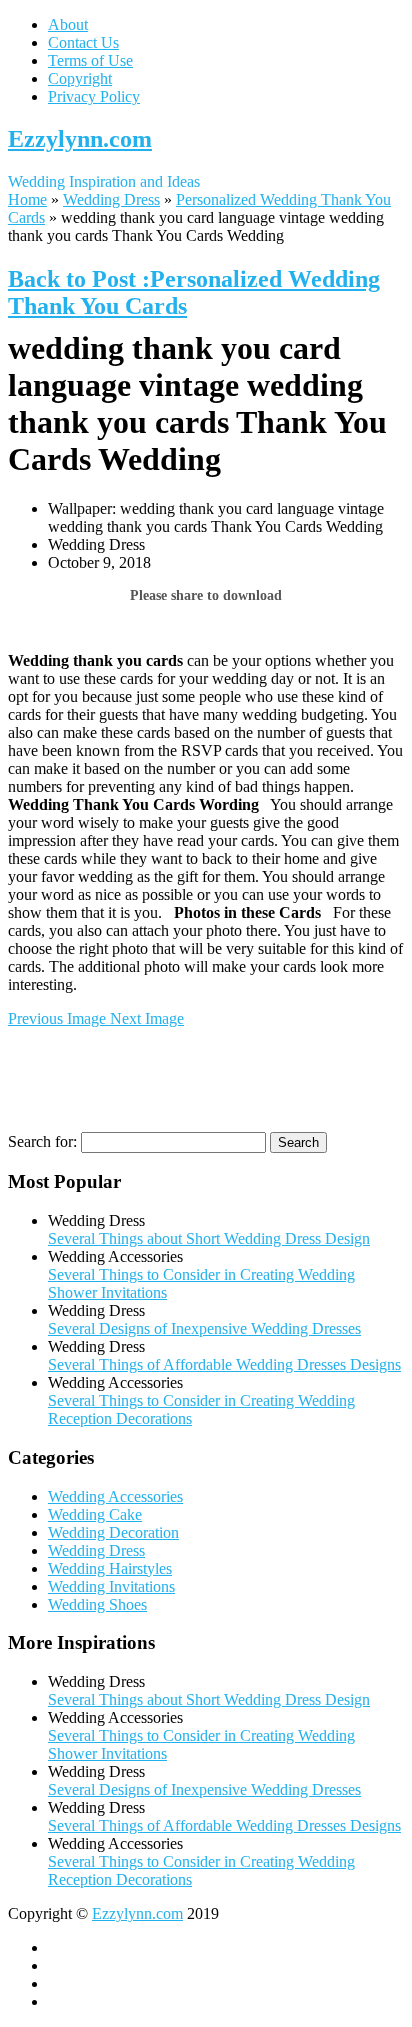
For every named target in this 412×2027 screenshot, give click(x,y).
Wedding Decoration (113, 1532)
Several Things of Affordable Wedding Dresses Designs (224, 1364)
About (68, 24)
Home (27, 199)
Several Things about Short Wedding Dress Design (209, 1238)
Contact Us (83, 42)
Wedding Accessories (115, 1496)
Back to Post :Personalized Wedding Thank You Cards (194, 292)
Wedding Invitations (111, 1586)
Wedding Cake (95, 1514)
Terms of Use (90, 60)
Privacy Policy (94, 96)
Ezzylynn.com (80, 139)
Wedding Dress (111, 199)
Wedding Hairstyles (110, 1568)
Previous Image (59, 1018)
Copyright (80, 78)
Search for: (42, 1141)
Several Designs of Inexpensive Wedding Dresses (204, 1328)
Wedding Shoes (97, 1604)
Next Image (147, 1018)
